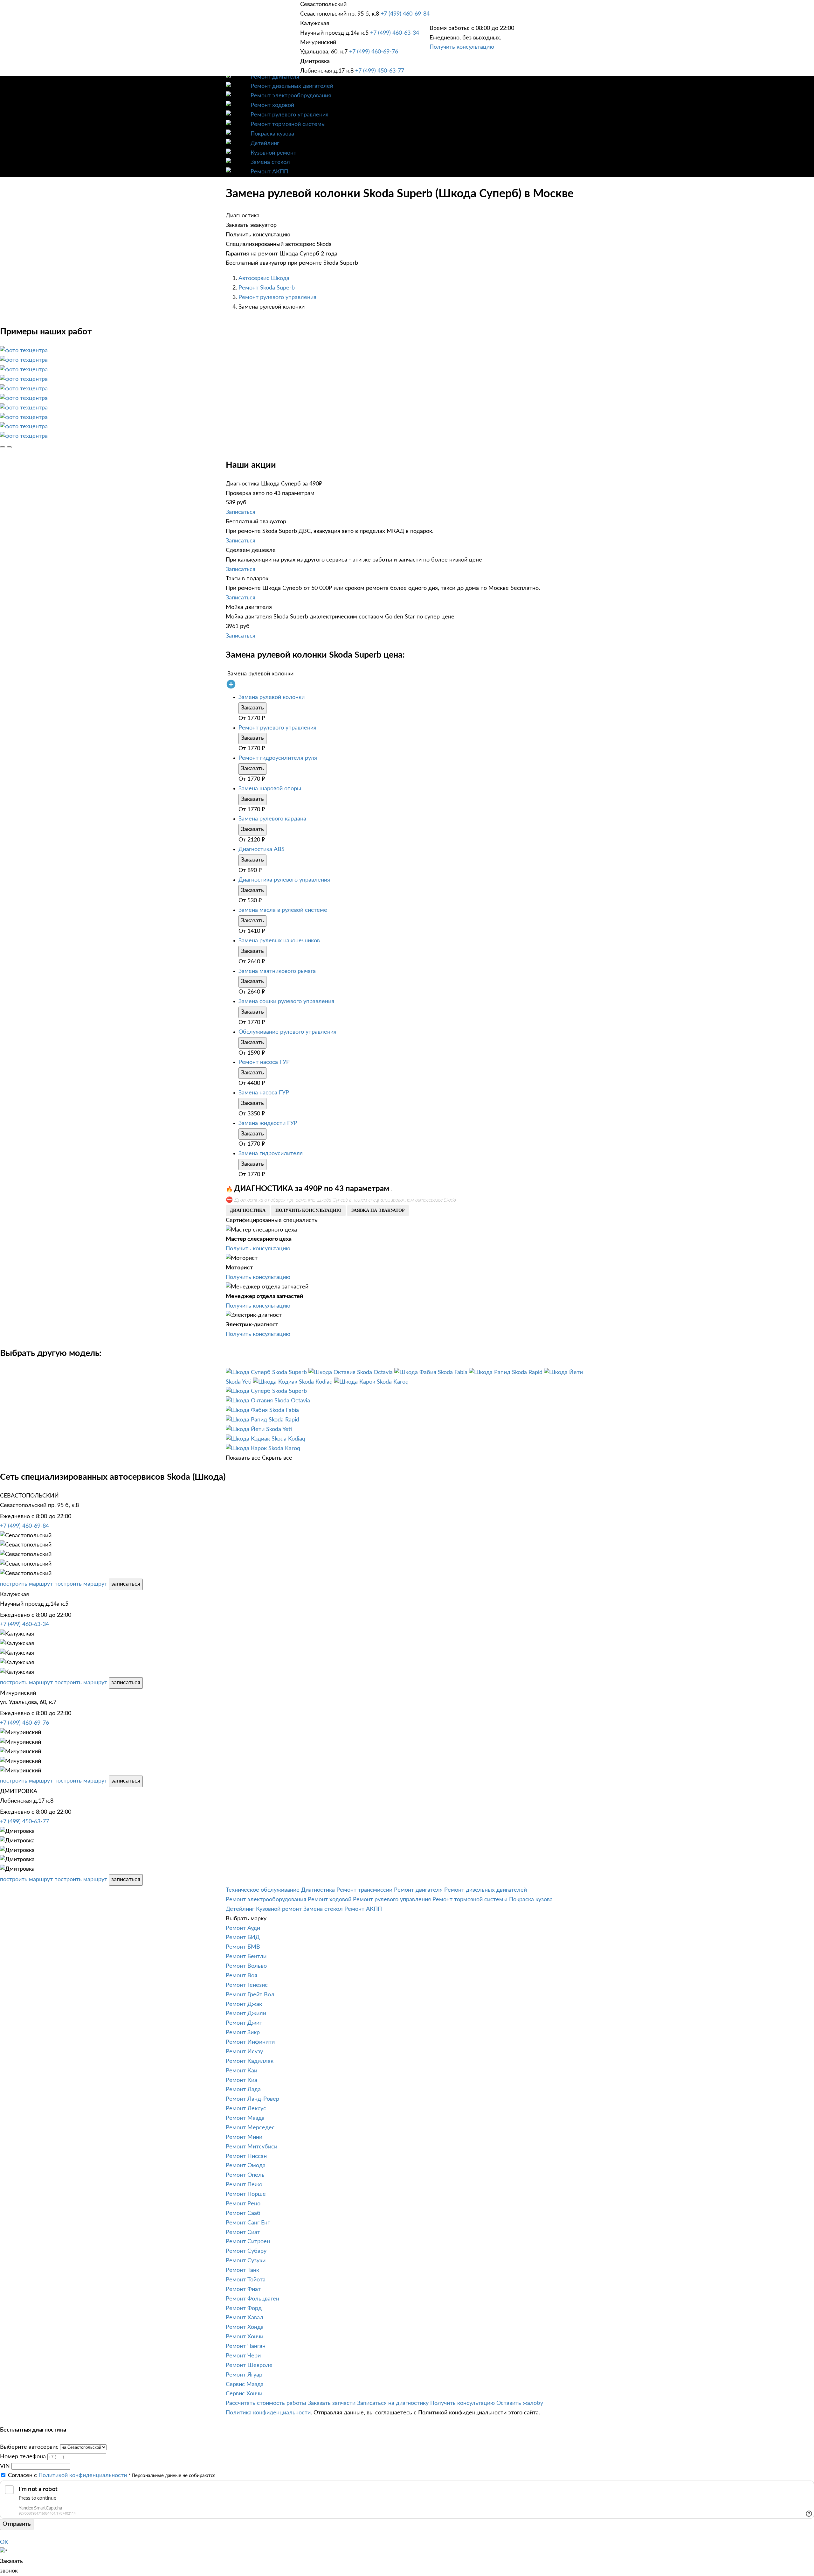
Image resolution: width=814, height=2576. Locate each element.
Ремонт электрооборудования (291, 96)
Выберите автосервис (29, 2447)
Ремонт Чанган (246, 2346)
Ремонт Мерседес (250, 2128)
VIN (5, 2466)
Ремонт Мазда (245, 2118)
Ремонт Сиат (243, 2232)
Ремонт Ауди (243, 1928)
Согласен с (67, 2475)
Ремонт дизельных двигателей (292, 86)
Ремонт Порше (246, 2194)
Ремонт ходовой (272, 105)
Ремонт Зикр (243, 2033)
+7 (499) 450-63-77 (380, 71)
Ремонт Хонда (245, 2327)
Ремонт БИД (243, 1937)
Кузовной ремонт (273, 153)
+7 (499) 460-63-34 (395, 33)
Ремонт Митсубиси (252, 2147)
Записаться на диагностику (393, 2403)
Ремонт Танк (242, 2270)
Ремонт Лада (243, 2090)
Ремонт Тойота (246, 2280)
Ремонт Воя (241, 1976)
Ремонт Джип (244, 2023)
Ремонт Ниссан (246, 2156)
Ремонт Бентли (246, 1957)
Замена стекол (270, 162)
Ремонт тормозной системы (288, 124)
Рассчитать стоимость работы (266, 2403)
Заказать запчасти (332, 2403)
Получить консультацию (462, 47)
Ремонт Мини (244, 2137)
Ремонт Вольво (246, 1966)
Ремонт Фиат (243, 2289)
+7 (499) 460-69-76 (374, 52)
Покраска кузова (272, 134)
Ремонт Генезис (247, 1985)
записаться (126, 1584)
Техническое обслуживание (263, 1890)
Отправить (17, 2524)
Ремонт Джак (244, 2004)
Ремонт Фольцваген (252, 2299)
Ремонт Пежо (244, 2185)
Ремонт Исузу (244, 2052)
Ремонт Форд (244, 2308)
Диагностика (318, 1890)
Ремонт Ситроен (248, 2242)
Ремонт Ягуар (244, 2375)
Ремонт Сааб (243, 2213)
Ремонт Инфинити (250, 2042)
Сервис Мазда (245, 2384)
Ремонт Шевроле (249, 2365)
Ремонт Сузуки (246, 2261)
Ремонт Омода (246, 2166)
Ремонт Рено (243, 2204)
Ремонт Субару (246, 2251)
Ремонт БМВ (243, 1947)
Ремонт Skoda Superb (267, 288)
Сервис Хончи (244, 2394)
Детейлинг (265, 143)
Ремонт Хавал (245, 2318)
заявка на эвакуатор (378, 1210)
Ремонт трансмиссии (364, 1890)
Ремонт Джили (246, 2014)
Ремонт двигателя (275, 77)
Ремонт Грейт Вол (250, 1995)
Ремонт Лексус (246, 2109)
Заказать (252, 708)
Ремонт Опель (245, 2175)
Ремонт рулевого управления (290, 115)
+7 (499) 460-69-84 (405, 14)
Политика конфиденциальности (268, 2413)
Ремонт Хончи (245, 2337)
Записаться (241, 512)
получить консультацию (308, 1210)
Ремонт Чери (243, 2356)
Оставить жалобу (520, 2403)
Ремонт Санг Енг (248, 2223)
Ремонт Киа (241, 2080)
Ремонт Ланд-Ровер (252, 2099)
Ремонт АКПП (269, 172)
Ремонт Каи (241, 2071)
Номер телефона (23, 2457)
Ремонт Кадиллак (250, 2061)
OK (4, 2542)
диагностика (248, 1210)
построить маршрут (26, 1584)
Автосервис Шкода (264, 278)
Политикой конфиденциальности (83, 2475)
